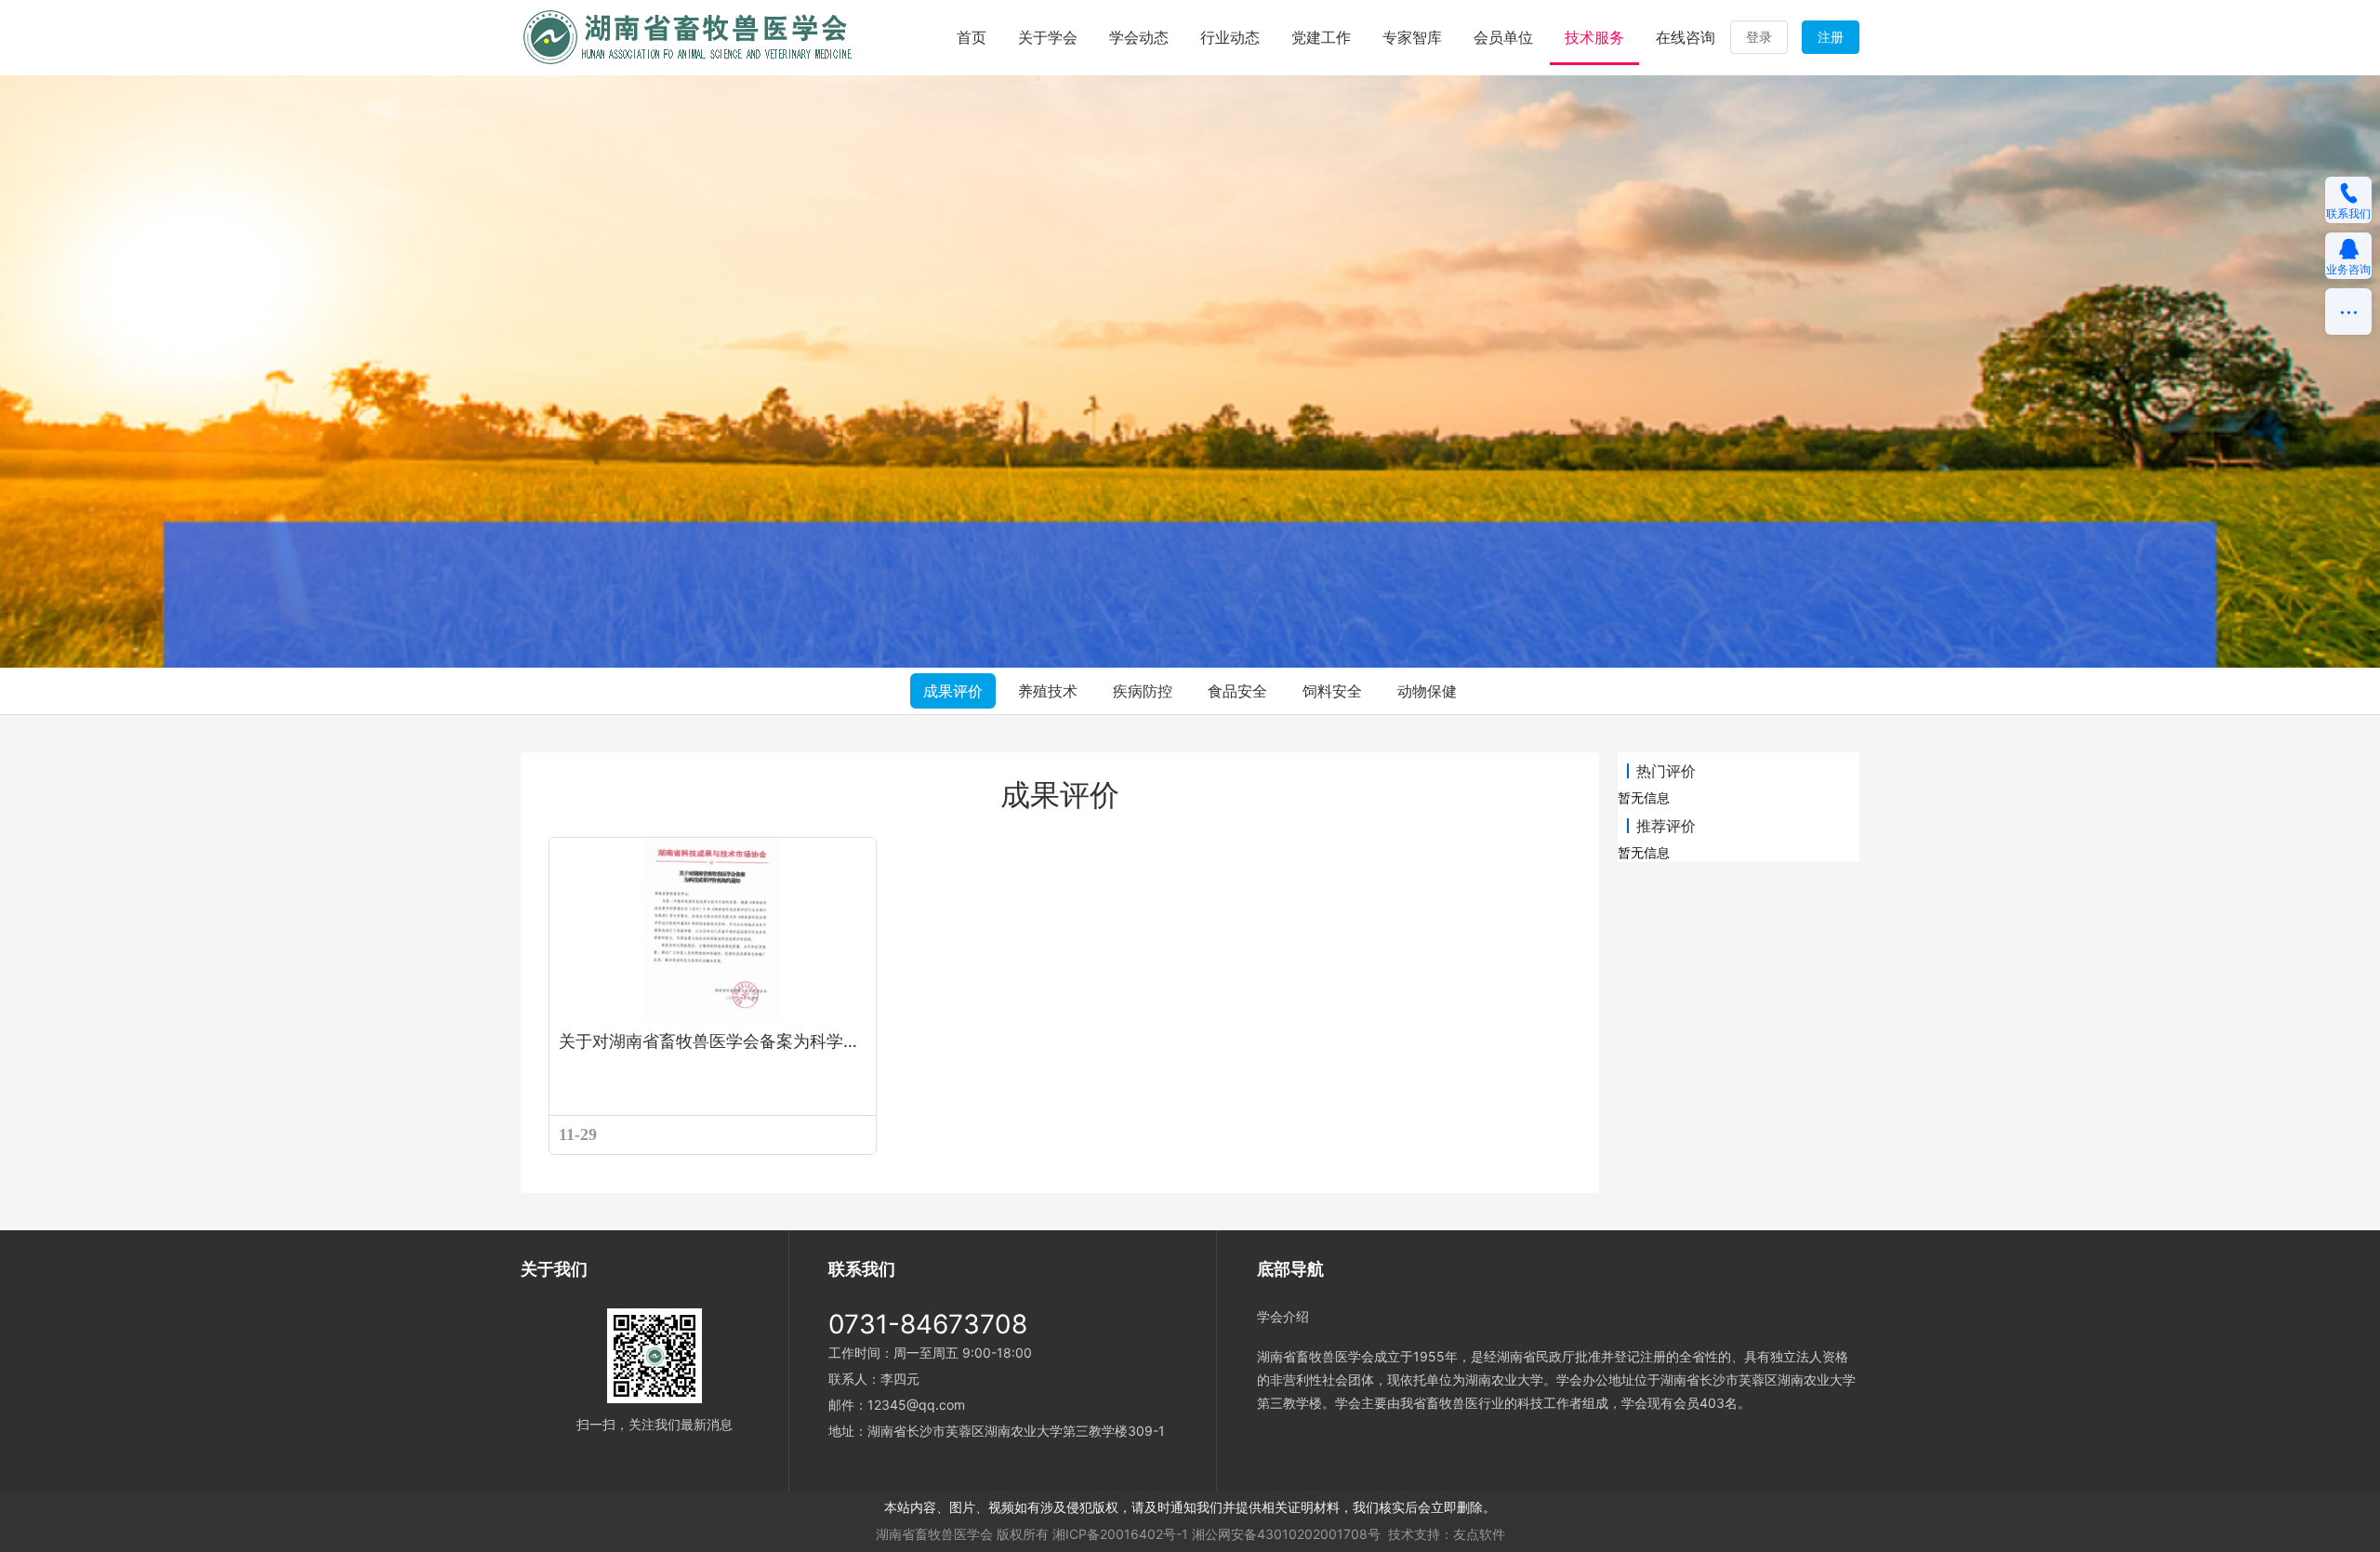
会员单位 (1503, 37)
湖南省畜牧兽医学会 (934, 1534)
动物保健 (1427, 691)
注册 (1831, 37)
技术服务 (1594, 37)
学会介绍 (1283, 1316)
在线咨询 (1686, 37)
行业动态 (1230, 37)
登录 (1759, 37)
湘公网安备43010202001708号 (1286, 1534)
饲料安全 (1332, 691)
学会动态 (1139, 37)
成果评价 (953, 691)
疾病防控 (1143, 691)
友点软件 (1479, 1534)
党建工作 (1321, 37)
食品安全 (1237, 691)
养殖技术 (1048, 691)
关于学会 (1048, 37)
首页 (972, 37)
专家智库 (1412, 37)
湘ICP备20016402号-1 (1120, 1534)
